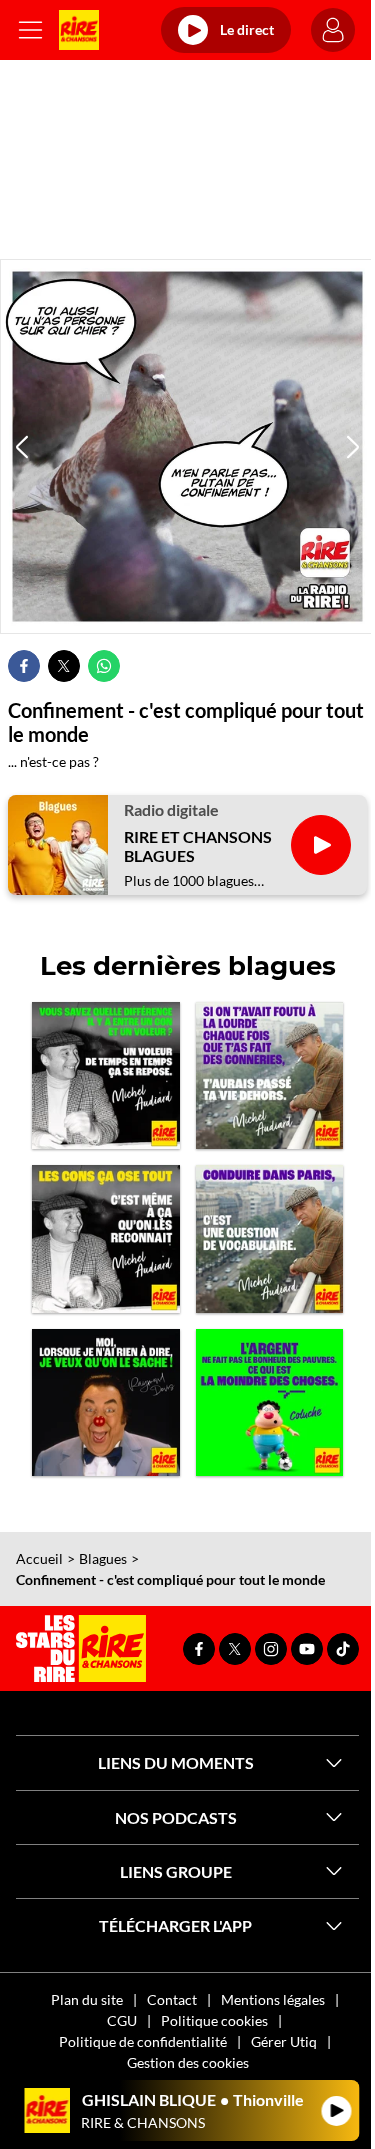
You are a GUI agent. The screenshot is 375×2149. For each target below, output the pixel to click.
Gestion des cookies (188, 2062)
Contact (172, 1999)
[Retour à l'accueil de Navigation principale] (79, 30)
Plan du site (87, 1999)
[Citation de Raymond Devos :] (106, 1403)
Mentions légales (273, 1999)
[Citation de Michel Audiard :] (270, 1076)
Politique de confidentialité (143, 2041)
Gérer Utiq (284, 2041)
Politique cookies (214, 2020)
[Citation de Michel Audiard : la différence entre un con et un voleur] (106, 1076)
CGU (122, 2020)
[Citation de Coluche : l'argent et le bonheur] (270, 1403)
